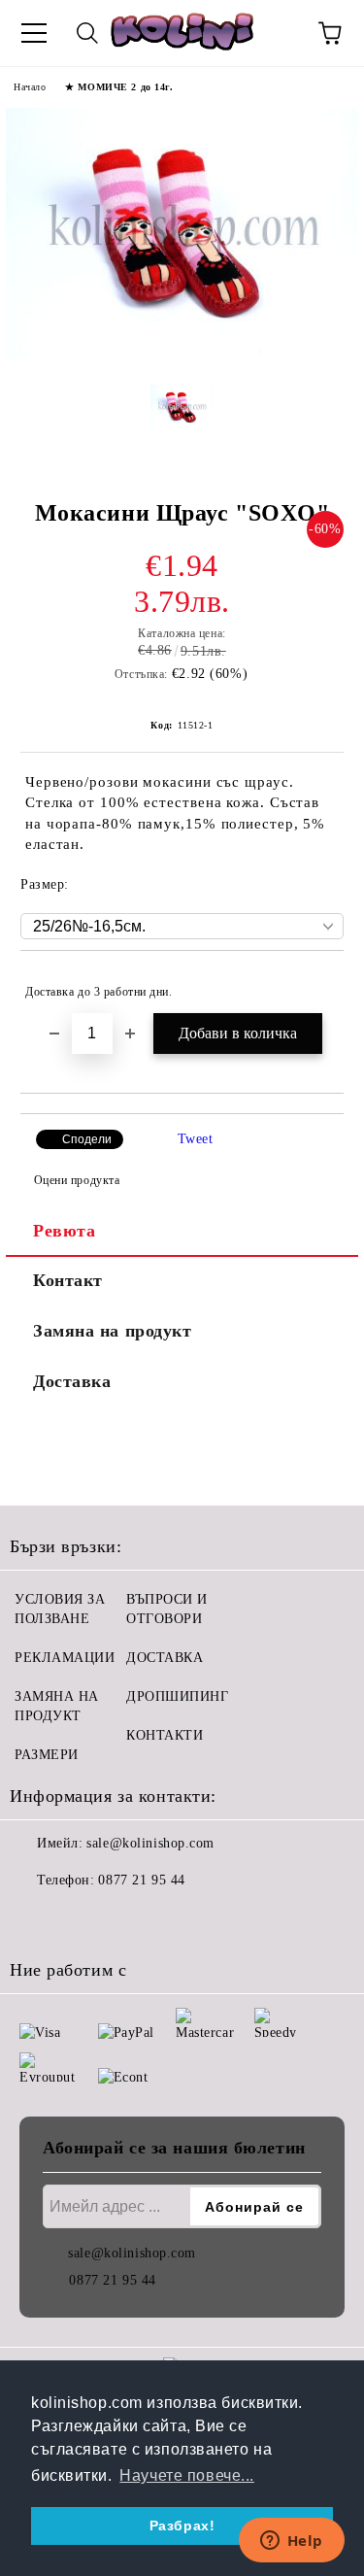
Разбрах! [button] (182, 2525)
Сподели (87, 1139)
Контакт (68, 1280)
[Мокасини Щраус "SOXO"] (182, 355)
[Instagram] (78, 1919)
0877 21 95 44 (141, 1880)
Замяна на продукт (113, 1331)
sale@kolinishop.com (150, 1843)
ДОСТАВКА (165, 1658)
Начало (30, 87)
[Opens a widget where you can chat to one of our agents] (291, 2542)
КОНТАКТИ (165, 1735)
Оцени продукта (77, 1180)
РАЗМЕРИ (47, 1755)
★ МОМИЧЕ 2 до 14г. (119, 87)
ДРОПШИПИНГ (178, 1696)
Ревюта (64, 1231)
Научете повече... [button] (187, 2475)
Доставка (72, 1381)
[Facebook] (35, 1919)
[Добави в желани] (316, 983)
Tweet (196, 1139)
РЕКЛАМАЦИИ (65, 1658)
